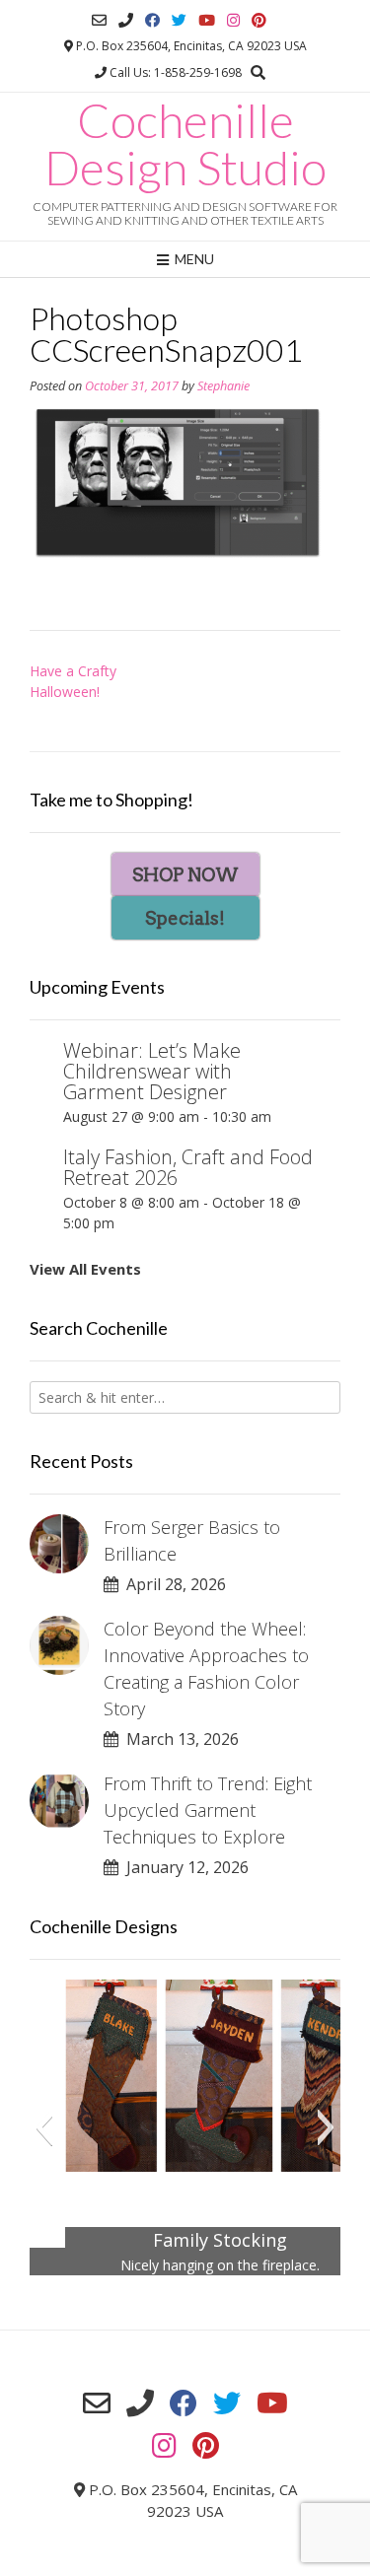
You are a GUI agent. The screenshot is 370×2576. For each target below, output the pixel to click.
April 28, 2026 (172, 1584)
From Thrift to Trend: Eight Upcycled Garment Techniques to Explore (208, 1810)
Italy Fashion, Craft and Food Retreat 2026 (188, 1167)
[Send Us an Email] (99, 20)
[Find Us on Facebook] (152, 20)
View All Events (85, 1269)
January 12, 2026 (184, 1867)
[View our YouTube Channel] (207, 20)
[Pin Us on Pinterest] (259, 20)
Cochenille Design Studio (185, 144)
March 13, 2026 (179, 1739)
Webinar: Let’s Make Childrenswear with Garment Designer (152, 1071)
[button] (44, 2127)
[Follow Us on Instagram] (233, 20)
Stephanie (223, 386)
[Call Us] (126, 20)
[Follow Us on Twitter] (179, 20)
